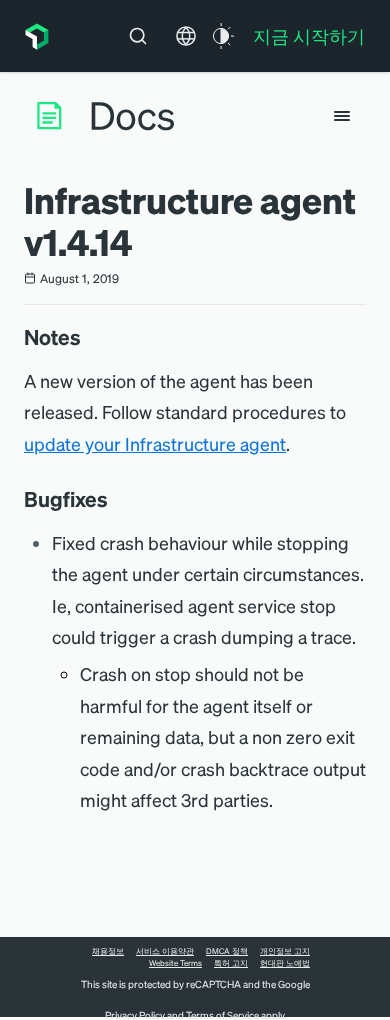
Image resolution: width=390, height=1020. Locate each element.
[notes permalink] (91, 337)
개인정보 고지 (285, 951)
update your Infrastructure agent (155, 443)
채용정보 (108, 951)
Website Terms (175, 963)
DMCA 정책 (227, 951)
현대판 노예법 (285, 963)
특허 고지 (231, 963)
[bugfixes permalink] (118, 499)
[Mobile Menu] (342, 116)
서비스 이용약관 (165, 951)
